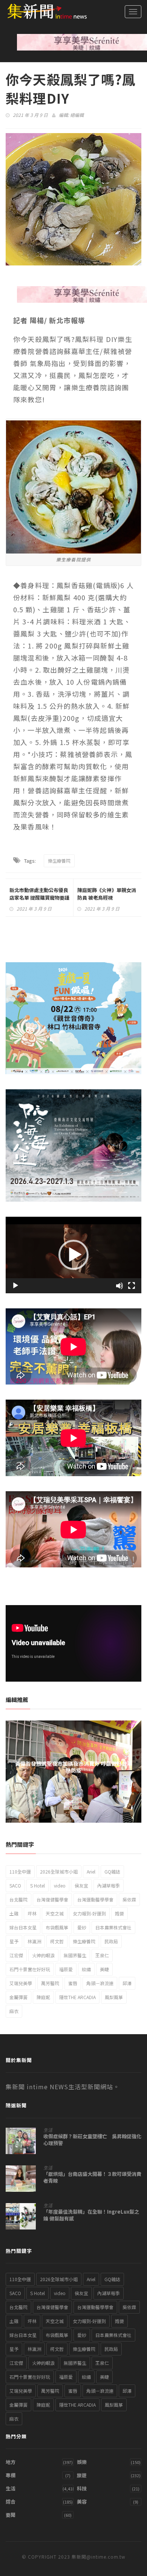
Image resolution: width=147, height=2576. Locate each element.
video (60, 1885)
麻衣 (14, 2011)
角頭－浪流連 (100, 1983)
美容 (82, 2502)
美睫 (104, 1969)
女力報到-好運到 (89, 1913)
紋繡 (86, 1969)
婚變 (119, 1913)
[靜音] (119, 1286)
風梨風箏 (114, 1997)
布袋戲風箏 (57, 1927)
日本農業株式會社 (113, 1927)
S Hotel (38, 1885)
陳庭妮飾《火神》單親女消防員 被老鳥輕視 (107, 894)
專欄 (11, 2475)
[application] (73, 1255)
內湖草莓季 (109, 1885)
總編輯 (77, 115)
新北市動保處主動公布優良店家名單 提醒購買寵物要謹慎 (39, 898)
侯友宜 (81, 1885)
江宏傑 (16, 1955)
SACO (15, 1885)
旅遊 (82, 2475)
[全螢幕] (132, 1286)
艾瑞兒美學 (21, 1983)
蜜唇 (73, 1983)
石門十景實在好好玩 (30, 1969)
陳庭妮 (43, 1997)
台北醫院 (18, 1899)
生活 (48, 2130)
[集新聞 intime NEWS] (43, 11)
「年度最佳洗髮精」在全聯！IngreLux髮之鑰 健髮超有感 (91, 2215)
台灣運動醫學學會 (95, 1899)
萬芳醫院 (50, 1983)
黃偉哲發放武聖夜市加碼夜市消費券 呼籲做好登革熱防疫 (74, 1767)
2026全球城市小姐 (59, 1871)
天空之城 (55, 1913)
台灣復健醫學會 (52, 1899)
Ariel (91, 1871)
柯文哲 (57, 1941)
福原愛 (66, 1969)
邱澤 (127, 1983)
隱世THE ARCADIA (77, 1997)
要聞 (11, 2515)
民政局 (111, 1941)
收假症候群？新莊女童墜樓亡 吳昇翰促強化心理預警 (92, 2140)
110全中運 (20, 1871)
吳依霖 (129, 1899)
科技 (82, 2488)
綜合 (11, 2502)
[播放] (15, 1286)
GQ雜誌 (112, 1871)
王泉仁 (102, 1955)
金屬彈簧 (18, 1997)
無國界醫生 (75, 1955)
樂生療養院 (59, 861)
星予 (14, 1941)
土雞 (14, 1913)
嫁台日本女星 (23, 1927)
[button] (73, 1255)
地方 (11, 2462)
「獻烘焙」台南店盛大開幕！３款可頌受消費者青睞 (92, 2177)
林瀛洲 (34, 1941)
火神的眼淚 (43, 1955)
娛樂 (82, 2462)
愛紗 (82, 1927)
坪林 (32, 1913)
